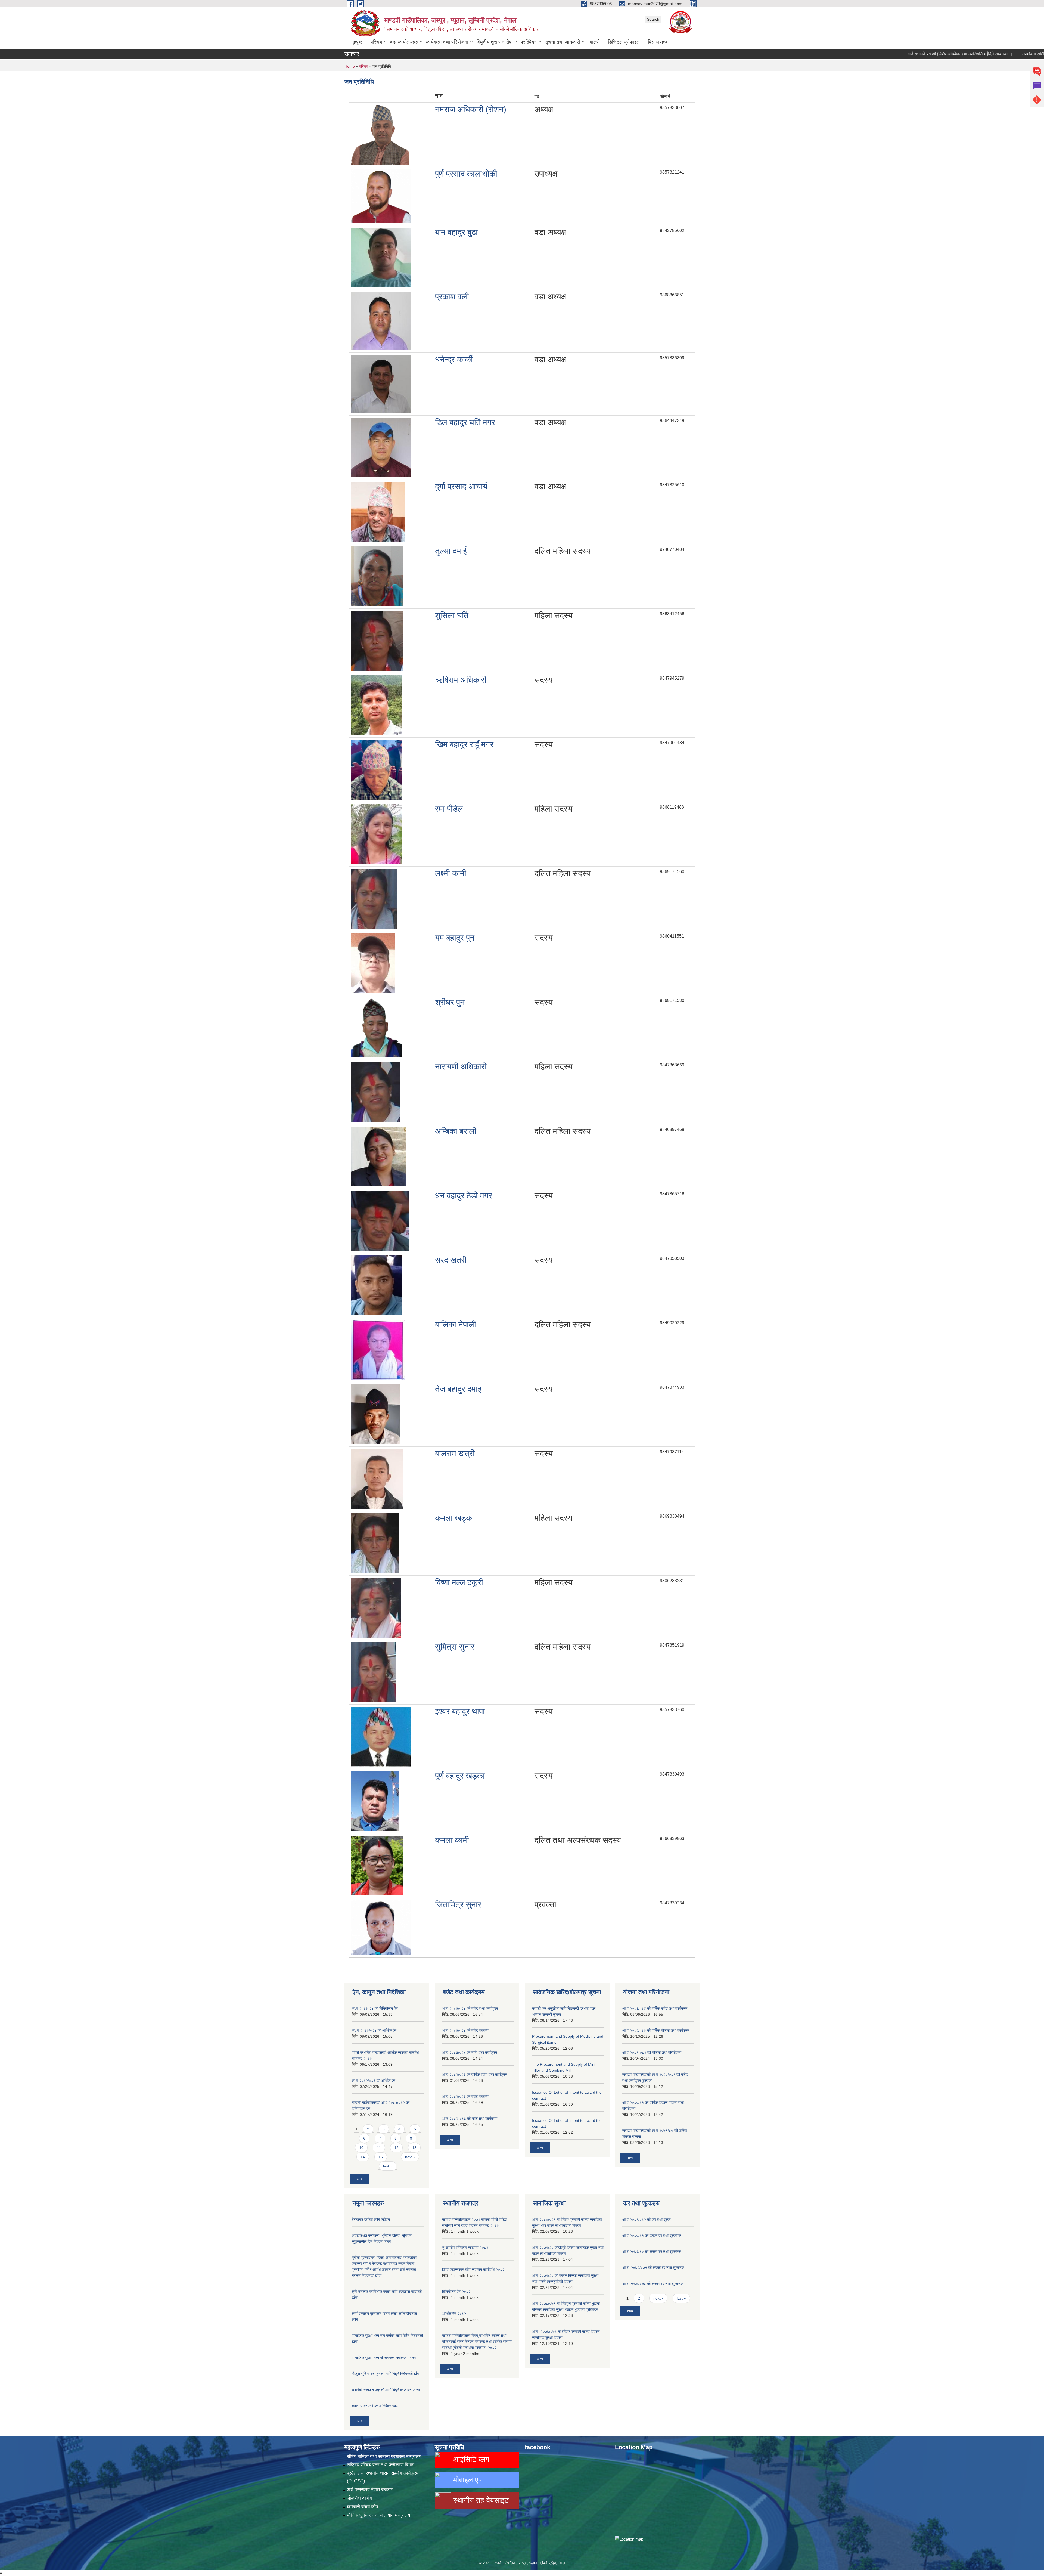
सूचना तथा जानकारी (562, 42)
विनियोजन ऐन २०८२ (456, 2292)
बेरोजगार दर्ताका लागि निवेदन (371, 2219)
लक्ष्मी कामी (451, 873)
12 (396, 2148)
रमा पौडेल (449, 809)
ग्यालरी (594, 42)
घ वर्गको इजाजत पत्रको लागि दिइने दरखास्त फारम (386, 2390)
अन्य (360, 2179)
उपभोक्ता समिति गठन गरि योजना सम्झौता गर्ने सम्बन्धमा (947, 54)
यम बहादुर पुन (455, 938)
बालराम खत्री (455, 1453)
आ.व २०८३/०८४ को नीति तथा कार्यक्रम (470, 2052)
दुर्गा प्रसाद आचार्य (461, 486)
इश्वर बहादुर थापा (460, 1711)
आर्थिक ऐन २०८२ (454, 2314)
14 (363, 2157)
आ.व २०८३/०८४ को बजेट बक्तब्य (465, 2030)
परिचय (376, 42)
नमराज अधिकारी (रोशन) (471, 109)
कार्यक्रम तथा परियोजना (447, 42)
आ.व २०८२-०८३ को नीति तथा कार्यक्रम (470, 2119)
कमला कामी (452, 1840)
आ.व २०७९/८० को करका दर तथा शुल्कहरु (652, 2252)
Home (350, 66)
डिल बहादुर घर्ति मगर (465, 422)
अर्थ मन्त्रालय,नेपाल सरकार (370, 2490)
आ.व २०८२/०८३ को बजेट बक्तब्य (465, 2096)
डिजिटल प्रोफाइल (624, 42)
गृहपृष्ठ (357, 42)
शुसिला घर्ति (452, 615)
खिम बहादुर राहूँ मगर (464, 744)
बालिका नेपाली (456, 1324)
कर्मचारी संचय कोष (362, 2507)
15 (381, 2157)
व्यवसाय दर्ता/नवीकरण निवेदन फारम (376, 2406)
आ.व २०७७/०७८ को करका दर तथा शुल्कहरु (653, 2284)
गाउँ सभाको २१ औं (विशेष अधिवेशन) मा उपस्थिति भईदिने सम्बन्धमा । (843, 54)
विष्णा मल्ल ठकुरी (459, 1582)
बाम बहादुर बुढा (456, 232)
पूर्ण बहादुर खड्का (460, 1776)
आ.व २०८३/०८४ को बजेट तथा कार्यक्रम (470, 2008)
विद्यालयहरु (658, 42)
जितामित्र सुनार (458, 1905)
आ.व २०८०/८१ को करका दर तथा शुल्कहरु (652, 2235)
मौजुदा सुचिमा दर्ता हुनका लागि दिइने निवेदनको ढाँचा (386, 2374)
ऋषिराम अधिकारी (461, 680)
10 (361, 2148)
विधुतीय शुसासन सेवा (494, 42)
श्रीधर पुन (450, 1002)
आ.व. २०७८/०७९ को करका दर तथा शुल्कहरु (653, 2268)
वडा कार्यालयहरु (404, 42)
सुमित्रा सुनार (455, 1647)
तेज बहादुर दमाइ (458, 1389)
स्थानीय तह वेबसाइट (480, 2500)
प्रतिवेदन (529, 42)
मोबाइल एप (466, 2480)
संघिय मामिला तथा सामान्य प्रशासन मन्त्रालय (384, 2456)
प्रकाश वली (452, 297)
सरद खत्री (451, 1260)
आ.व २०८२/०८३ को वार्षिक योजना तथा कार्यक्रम (656, 2030)
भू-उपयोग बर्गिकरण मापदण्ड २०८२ (465, 2247)
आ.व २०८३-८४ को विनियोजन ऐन (375, 2008)
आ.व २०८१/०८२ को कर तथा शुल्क (646, 2219)
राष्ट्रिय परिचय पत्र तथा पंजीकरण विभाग (381, 2465)
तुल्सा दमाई (451, 551)
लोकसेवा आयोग (360, 2498)
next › (410, 2157)
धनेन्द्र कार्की (454, 359)
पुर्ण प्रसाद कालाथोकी (466, 174)
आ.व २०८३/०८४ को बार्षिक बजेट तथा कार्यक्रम (655, 2008)
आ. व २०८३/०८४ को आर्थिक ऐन (374, 2030)
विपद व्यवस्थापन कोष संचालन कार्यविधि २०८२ (473, 2269)
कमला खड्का (454, 1518)
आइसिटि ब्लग (470, 2459)
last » (388, 2166)
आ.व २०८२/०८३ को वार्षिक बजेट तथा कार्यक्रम (475, 2074)
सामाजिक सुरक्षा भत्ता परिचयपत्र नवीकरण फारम (384, 2358)
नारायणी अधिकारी (461, 1067)
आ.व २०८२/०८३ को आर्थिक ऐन (374, 2080)
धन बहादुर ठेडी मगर (464, 1196)
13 (414, 2148)
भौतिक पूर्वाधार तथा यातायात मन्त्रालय (378, 2515)
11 (379, 2148)
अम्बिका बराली (456, 1131)
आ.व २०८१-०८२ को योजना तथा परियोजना (652, 2052)
